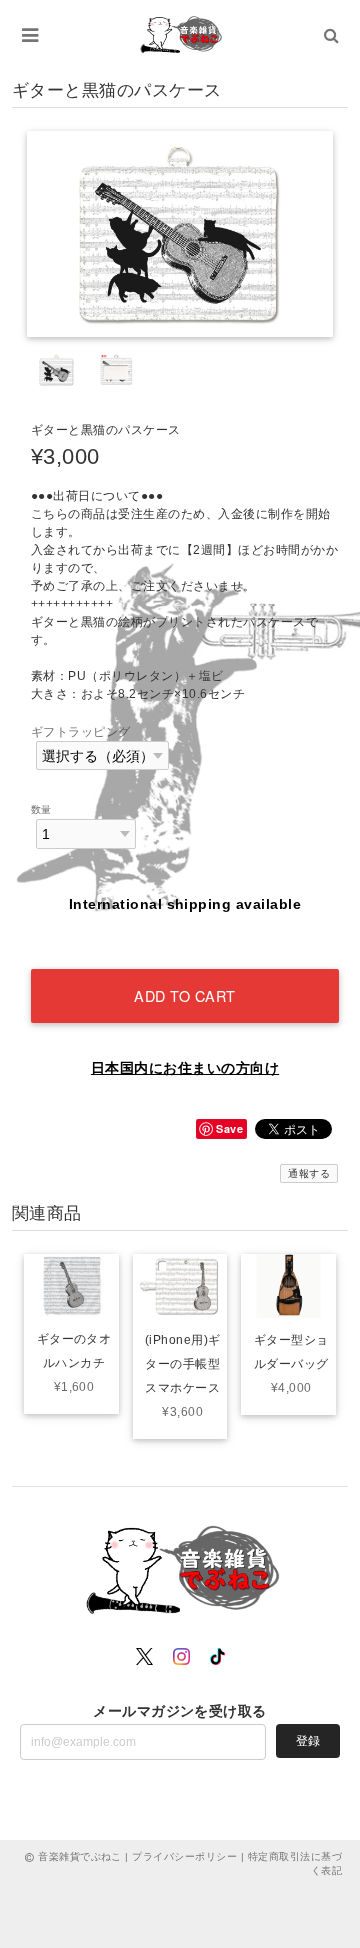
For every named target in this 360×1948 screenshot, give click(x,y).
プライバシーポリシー (184, 1856)
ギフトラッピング (81, 732)
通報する (309, 1173)
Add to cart (185, 995)
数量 (41, 809)
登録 (308, 1741)
